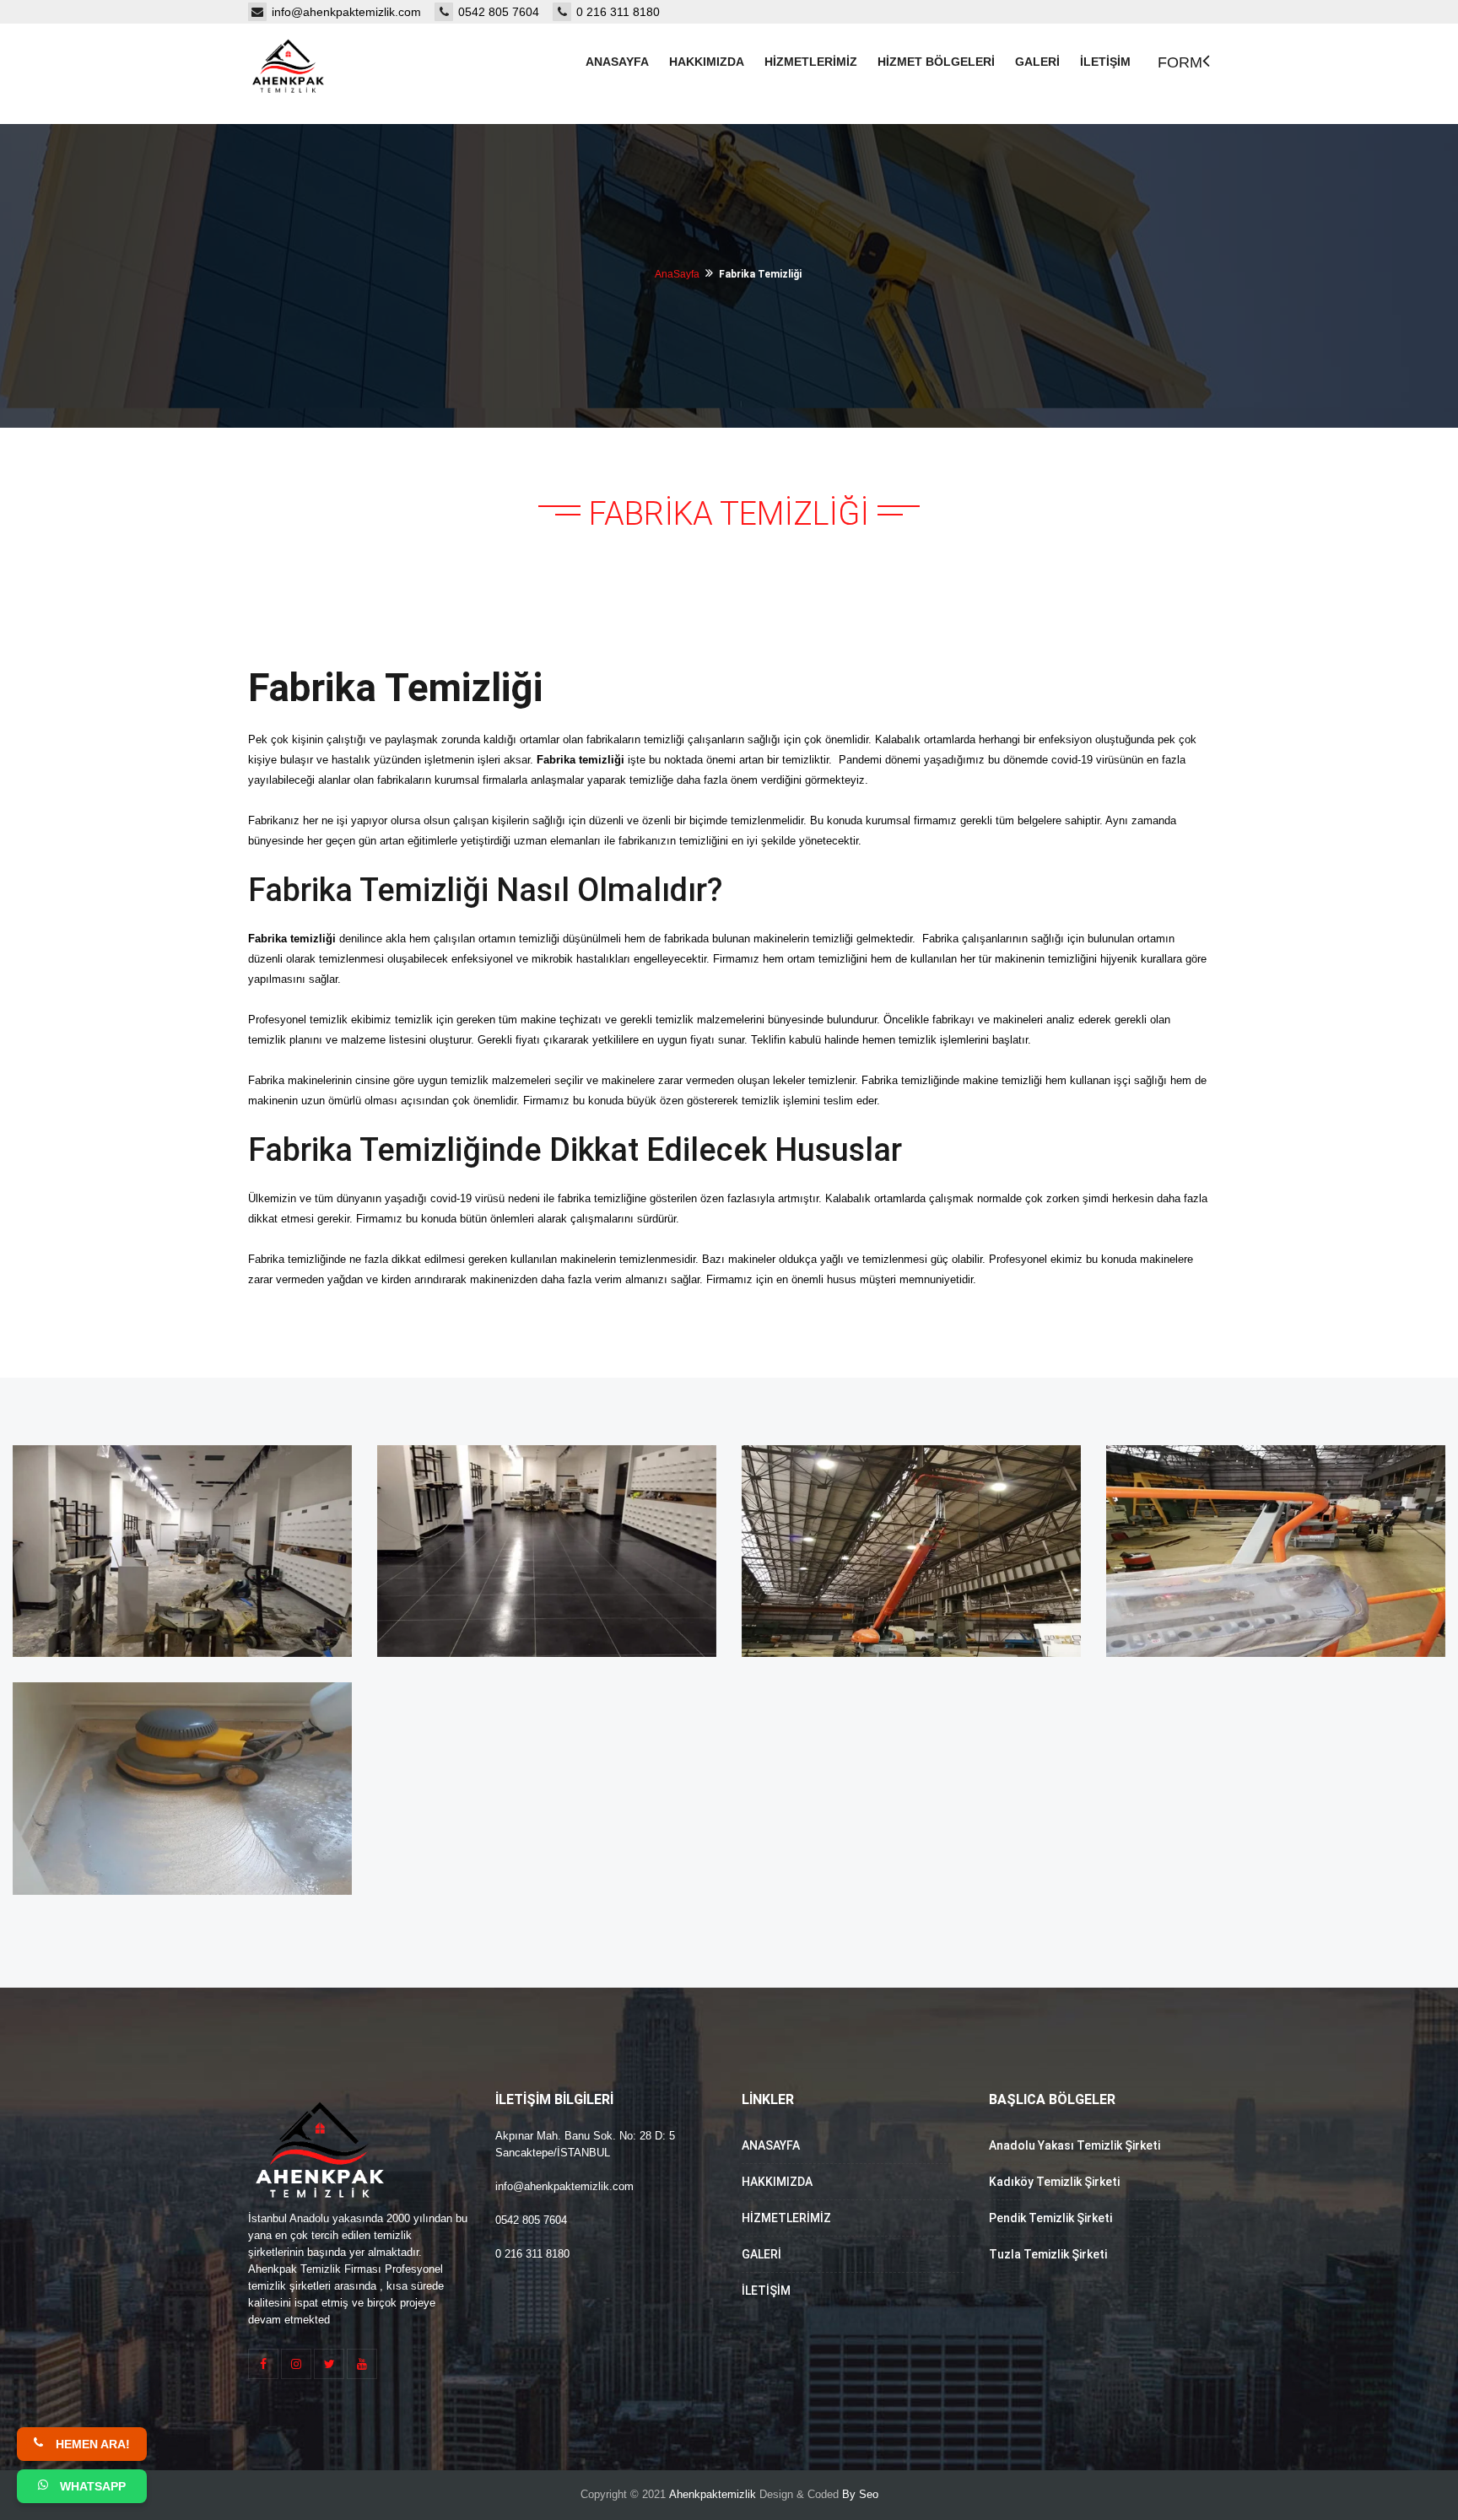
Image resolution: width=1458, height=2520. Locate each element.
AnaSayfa (677, 274)
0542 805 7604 (505, 12)
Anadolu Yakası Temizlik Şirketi (1075, 2145)
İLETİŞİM (766, 2291)
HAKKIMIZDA (777, 2182)
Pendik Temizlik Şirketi (1050, 2218)
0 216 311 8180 (618, 12)
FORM (1180, 62)
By (849, 2494)
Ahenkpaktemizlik (713, 2494)
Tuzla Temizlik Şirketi (1048, 2254)
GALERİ (761, 2254)
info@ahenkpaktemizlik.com (353, 12)
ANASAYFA (771, 2145)
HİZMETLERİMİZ (786, 2218)
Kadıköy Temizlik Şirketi (1054, 2182)
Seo (869, 2494)
